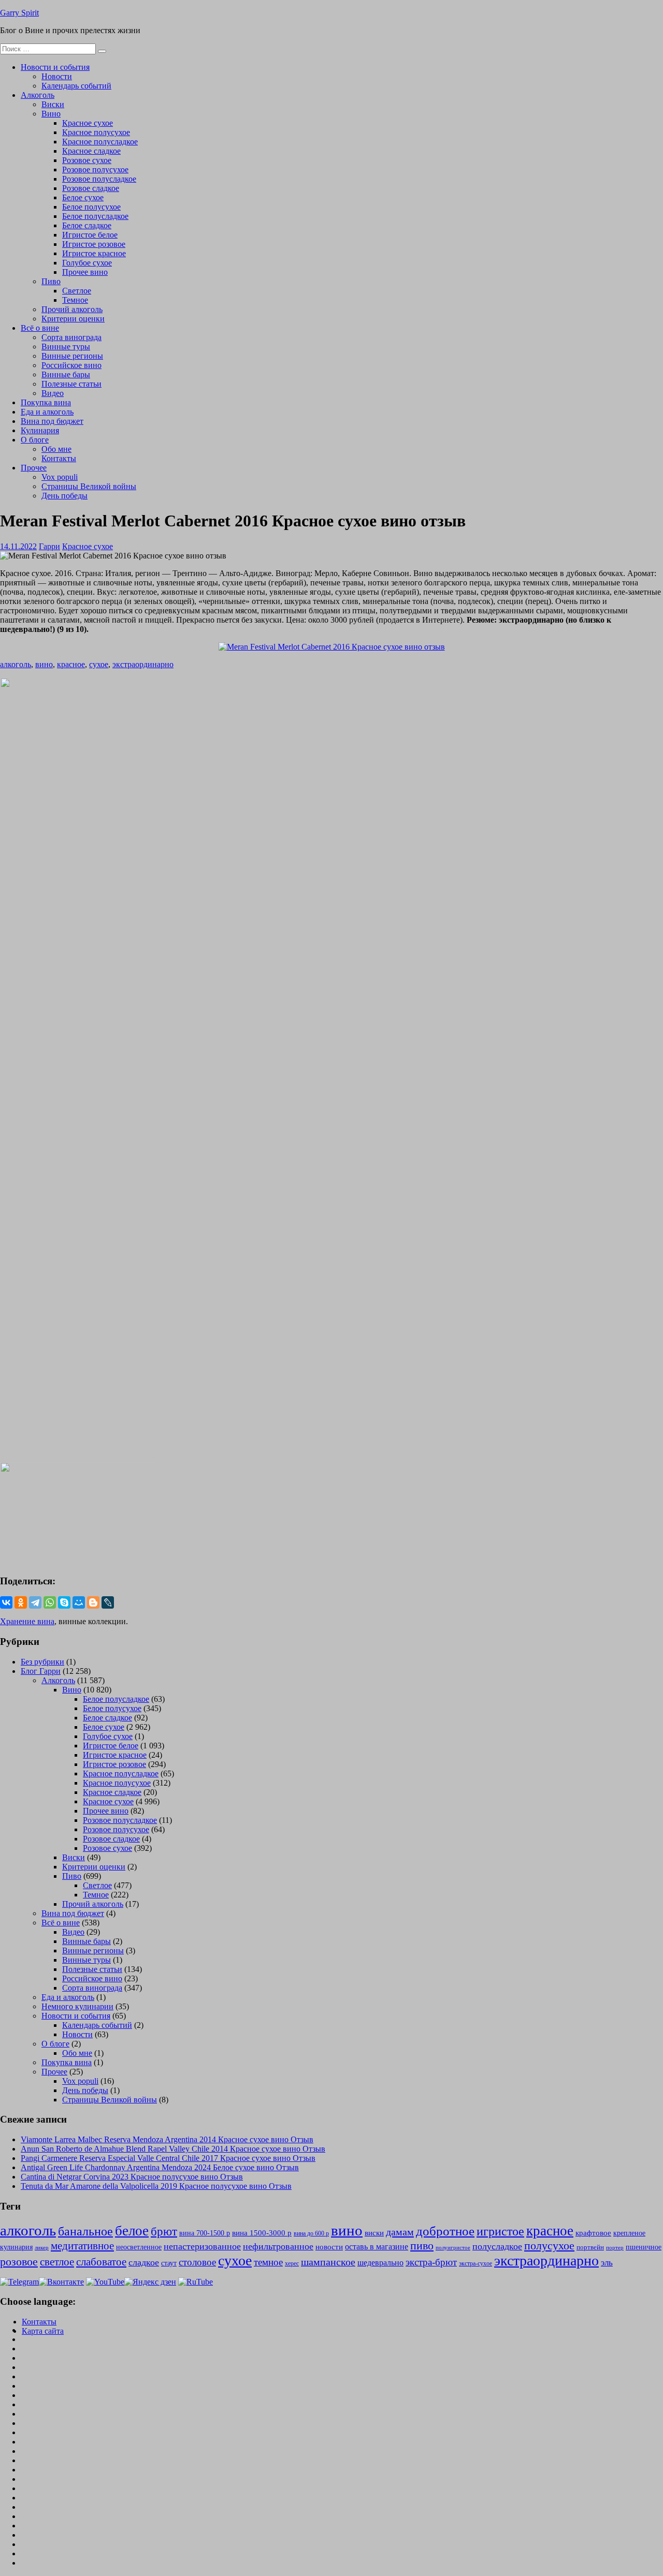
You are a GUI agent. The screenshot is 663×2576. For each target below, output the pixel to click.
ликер (42, 2247)
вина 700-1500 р (205, 2233)
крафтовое (593, 2233)
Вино (51, 114)
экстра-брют (431, 2262)
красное (71, 664)
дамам (400, 2232)
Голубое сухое (87, 263)
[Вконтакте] (61, 2282)
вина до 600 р (311, 2233)
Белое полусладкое (95, 216)
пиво (422, 2246)
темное (268, 2262)
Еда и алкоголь (47, 412)
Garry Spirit (19, 13)
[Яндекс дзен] (150, 2282)
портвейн (590, 2247)
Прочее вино (85, 272)
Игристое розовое (94, 244)
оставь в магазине (377, 2247)
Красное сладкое (91, 151)
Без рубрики (42, 1662)
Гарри (49, 546)
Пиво (51, 281)
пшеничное (644, 2247)
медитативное (82, 2246)
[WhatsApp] (50, 1602)
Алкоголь (38, 95)
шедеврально (380, 2263)
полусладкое (497, 2246)
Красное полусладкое (100, 142)
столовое (197, 2262)
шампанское (328, 2262)
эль (607, 2263)
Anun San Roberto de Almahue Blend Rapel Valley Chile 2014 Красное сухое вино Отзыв (173, 2149)
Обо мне (56, 449)
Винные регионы (72, 356)
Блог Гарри (41, 1671)
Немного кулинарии (77, 2006)
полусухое (549, 2246)
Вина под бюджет (52, 421)
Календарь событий (76, 86)
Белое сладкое (87, 225)
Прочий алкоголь (72, 309)
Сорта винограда (71, 337)
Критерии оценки (73, 319)
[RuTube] (196, 2282)
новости (329, 2247)
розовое (19, 2262)
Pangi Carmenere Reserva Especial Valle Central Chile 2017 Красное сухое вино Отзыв (168, 2158)
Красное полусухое (96, 132)
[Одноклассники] (21, 1602)
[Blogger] (93, 1602)
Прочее (34, 468)
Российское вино (71, 365)
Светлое (77, 291)
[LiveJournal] (108, 1602)
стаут (169, 2263)
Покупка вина (46, 402)
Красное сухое (88, 123)
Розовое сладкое (91, 188)
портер (615, 2247)
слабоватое (101, 2262)
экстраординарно (143, 664)
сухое (99, 664)
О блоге (35, 440)
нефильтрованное (278, 2246)
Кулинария (40, 430)
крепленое (629, 2233)
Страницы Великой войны (89, 486)
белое (132, 2231)
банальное (85, 2231)
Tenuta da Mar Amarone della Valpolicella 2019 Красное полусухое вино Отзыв (156, 2186)
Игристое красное (94, 253)
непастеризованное (202, 2246)
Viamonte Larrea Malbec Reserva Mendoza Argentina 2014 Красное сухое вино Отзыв (167, 2139)
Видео (53, 393)
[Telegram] (35, 1602)
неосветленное (139, 2247)
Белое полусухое (91, 207)
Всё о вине (40, 328)
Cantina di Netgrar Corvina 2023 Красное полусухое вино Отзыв (132, 2177)
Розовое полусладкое (99, 179)
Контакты (59, 458)
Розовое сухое (87, 160)
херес (292, 2263)
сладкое (144, 2262)
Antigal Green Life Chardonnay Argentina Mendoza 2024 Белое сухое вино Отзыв (160, 2167)
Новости (57, 76)
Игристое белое (90, 235)
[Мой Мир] (79, 1602)
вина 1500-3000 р (262, 2233)
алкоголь (16, 664)
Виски (53, 104)
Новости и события (55, 67)
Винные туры (66, 347)
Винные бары (66, 374)
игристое (500, 2231)
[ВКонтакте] (6, 1602)
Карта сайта (43, 2331)
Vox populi (60, 477)
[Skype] (64, 1602)
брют (164, 2232)
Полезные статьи (71, 384)
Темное (75, 300)
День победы (64, 496)
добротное (445, 2231)
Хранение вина (27, 1621)
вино (44, 664)
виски (374, 2233)
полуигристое (453, 2248)
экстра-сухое (475, 2263)
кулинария (16, 2247)
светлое (57, 2262)
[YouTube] (105, 2282)
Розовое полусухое (95, 170)
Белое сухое (83, 197)
